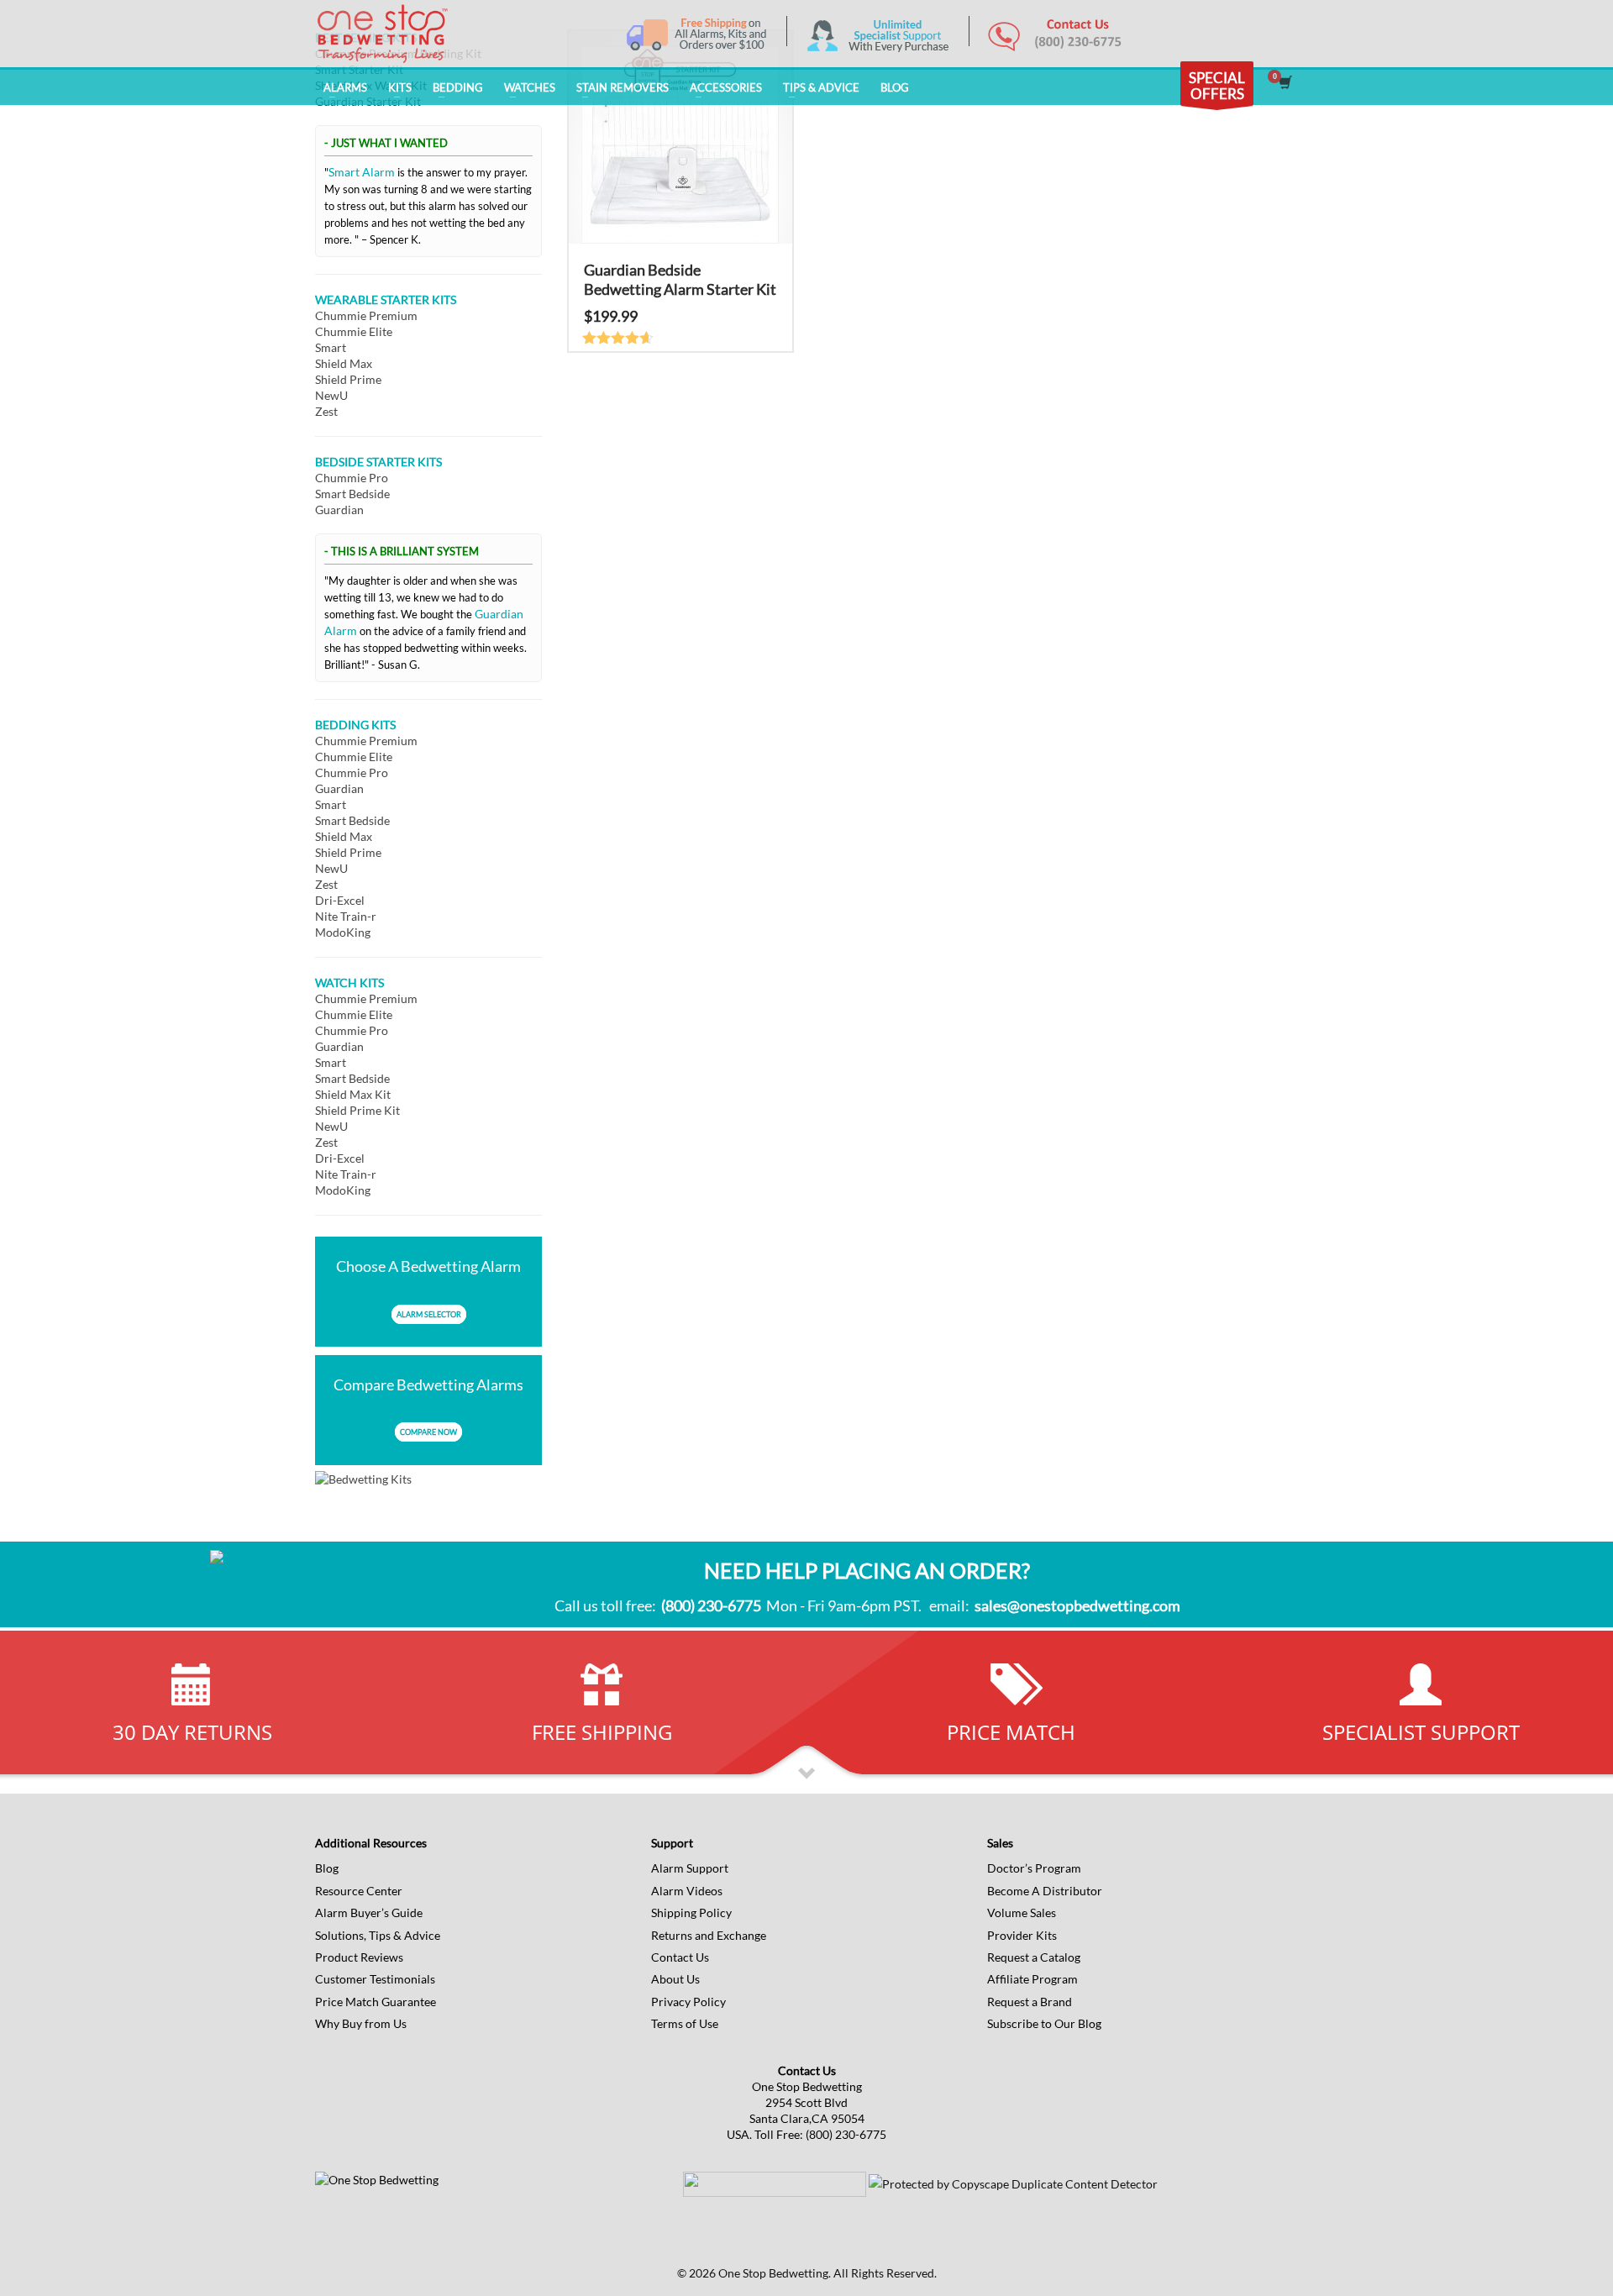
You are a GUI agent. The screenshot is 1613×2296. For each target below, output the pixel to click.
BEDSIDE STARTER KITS (378, 462)
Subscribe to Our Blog (1044, 2023)
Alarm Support (690, 1868)
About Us (675, 1979)
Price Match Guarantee (376, 2002)
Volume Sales (1022, 1912)
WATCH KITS (349, 982)
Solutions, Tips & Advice (378, 1935)
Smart (331, 347)
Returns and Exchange (709, 1935)
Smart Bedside (352, 494)
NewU (331, 395)
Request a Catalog (1034, 1957)
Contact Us (680, 1957)
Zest (326, 411)
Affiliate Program (1032, 1979)
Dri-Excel (340, 900)
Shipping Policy (691, 1912)
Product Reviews (359, 1957)
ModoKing (343, 932)
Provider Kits (1022, 1935)
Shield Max (344, 363)
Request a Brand (1030, 2002)
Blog (327, 1868)
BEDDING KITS (355, 725)
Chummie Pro (352, 478)
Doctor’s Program (1034, 1868)
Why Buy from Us (361, 2023)
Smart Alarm (362, 172)
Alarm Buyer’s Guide (369, 1912)
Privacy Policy (688, 2002)
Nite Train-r (346, 916)
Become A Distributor (1045, 1891)
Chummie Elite (354, 331)
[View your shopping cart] (1284, 84)
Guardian (339, 510)
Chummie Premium (366, 315)
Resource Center (359, 1891)
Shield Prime (348, 379)
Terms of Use (685, 2023)
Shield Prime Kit (357, 1110)
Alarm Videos (687, 1891)
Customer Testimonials (375, 1979)
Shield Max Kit (353, 1094)
